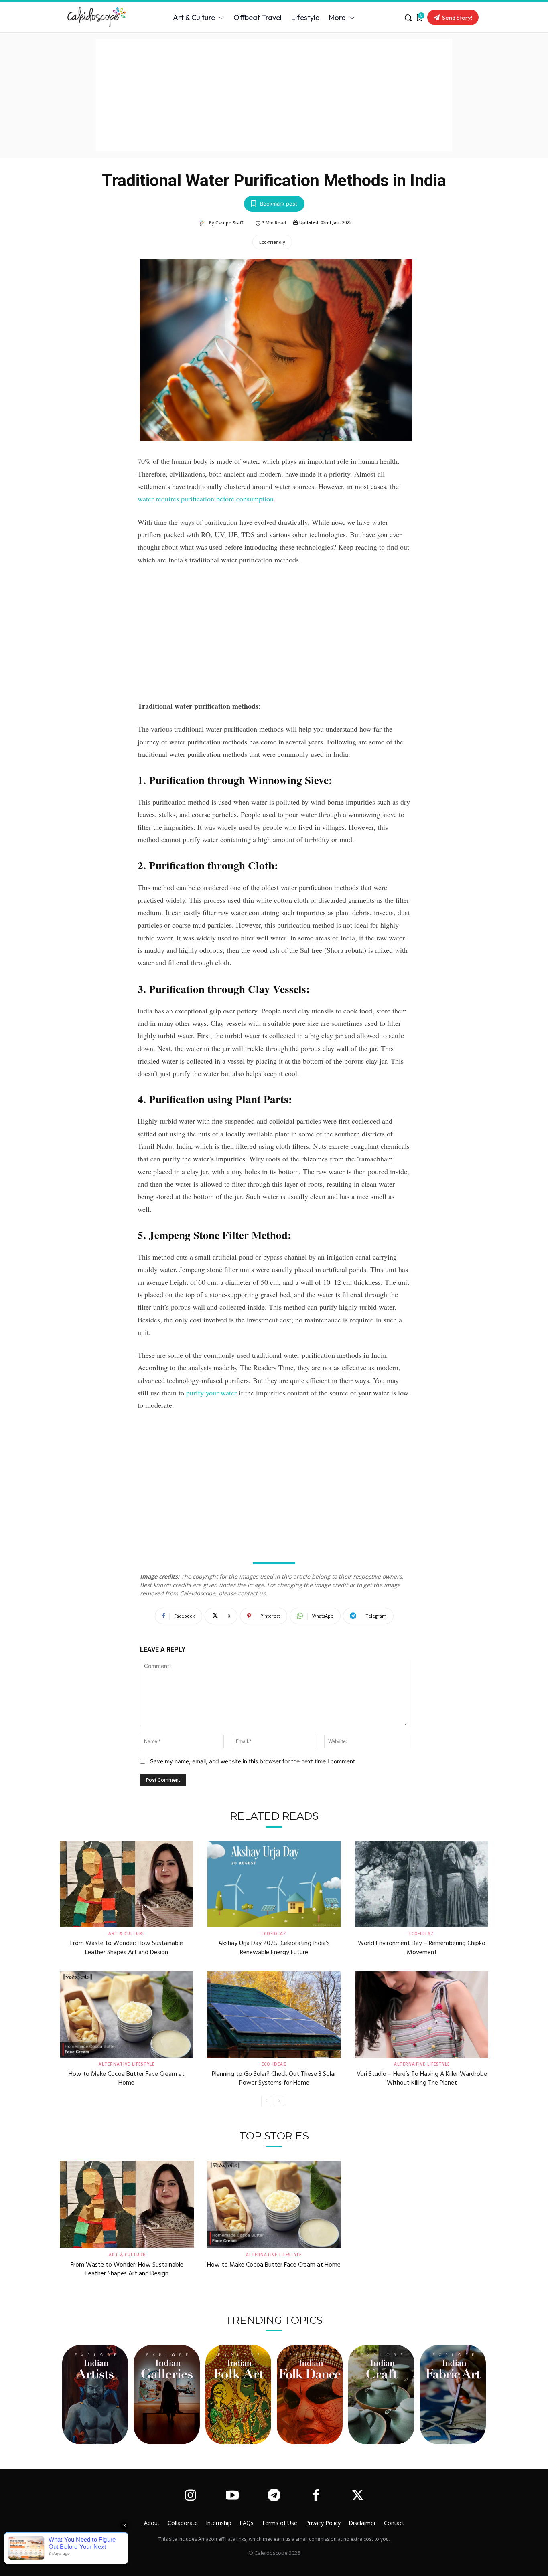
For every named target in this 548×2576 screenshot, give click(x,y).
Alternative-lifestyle (127, 2064)
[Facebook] (316, 2496)
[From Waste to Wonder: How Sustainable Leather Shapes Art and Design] (126, 1884)
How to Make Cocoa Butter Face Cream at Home (127, 2079)
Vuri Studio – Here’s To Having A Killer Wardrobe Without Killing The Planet (422, 2079)
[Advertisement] (274, 95)
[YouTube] (232, 2496)
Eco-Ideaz (274, 1933)
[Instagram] (190, 2496)
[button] (408, 18)
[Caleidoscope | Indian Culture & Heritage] (99, 17)
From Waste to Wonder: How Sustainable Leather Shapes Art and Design (127, 1948)
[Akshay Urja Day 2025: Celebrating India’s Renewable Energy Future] (274, 1884)
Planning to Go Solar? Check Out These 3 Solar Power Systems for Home (274, 2079)
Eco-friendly (272, 242)
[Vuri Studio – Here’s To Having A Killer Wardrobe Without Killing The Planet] (422, 2015)
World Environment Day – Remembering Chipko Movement (422, 1948)
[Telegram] (274, 2496)
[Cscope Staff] (203, 223)
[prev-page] (266, 2101)
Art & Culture (127, 1933)
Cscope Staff (229, 223)
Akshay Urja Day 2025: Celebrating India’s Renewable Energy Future (274, 1948)
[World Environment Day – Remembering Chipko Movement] (422, 1884)
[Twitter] (358, 2496)
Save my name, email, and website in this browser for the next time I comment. (253, 1761)
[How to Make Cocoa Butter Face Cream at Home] (126, 2015)
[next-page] (279, 2101)
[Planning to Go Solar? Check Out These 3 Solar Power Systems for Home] (274, 2015)
